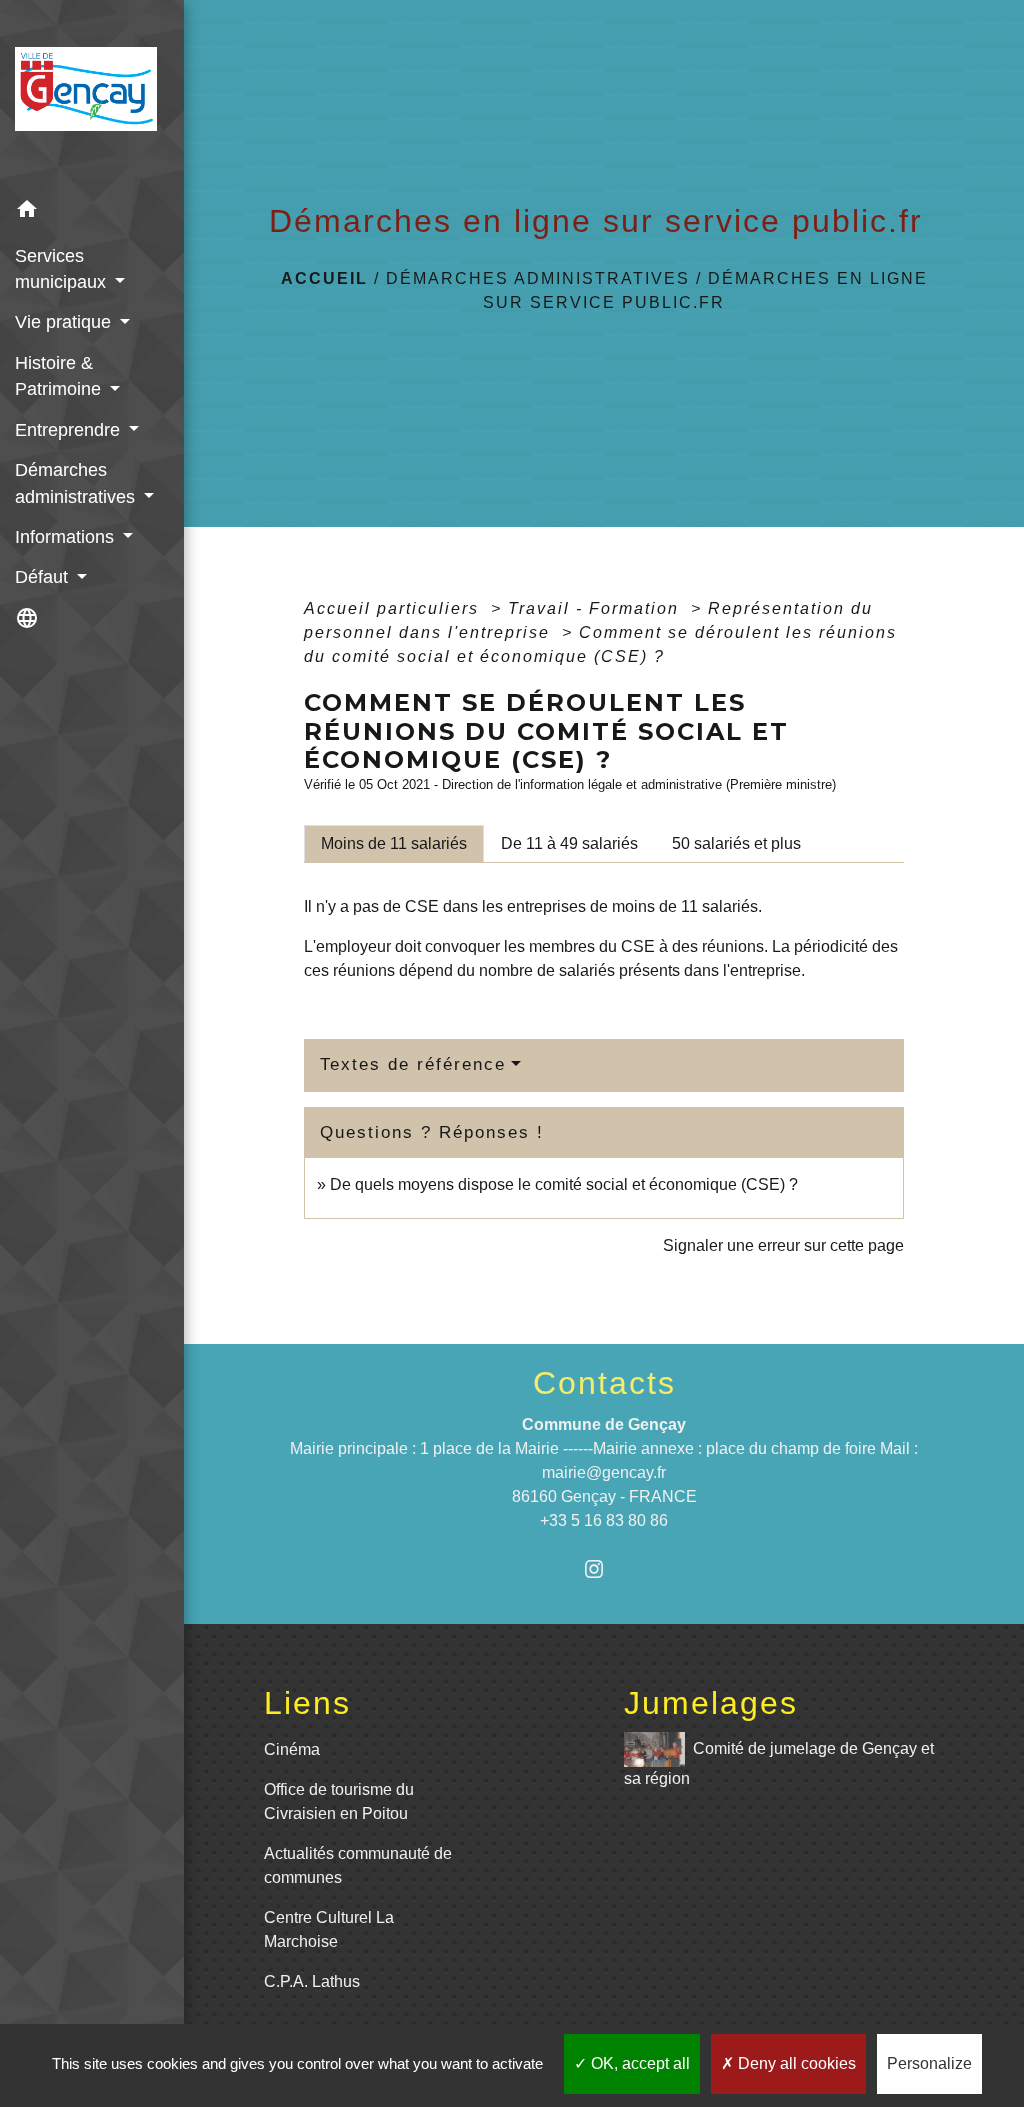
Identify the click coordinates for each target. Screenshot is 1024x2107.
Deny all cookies (795, 2063)
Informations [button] (67, 537)
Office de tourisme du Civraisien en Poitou (339, 1801)
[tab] (394, 844)
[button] (92, 212)
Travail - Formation (596, 608)
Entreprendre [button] (70, 430)
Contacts (604, 1383)
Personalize (929, 2063)
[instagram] (604, 1568)
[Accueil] (92, 95)
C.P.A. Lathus (312, 1981)
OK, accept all (638, 2063)
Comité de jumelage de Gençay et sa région (779, 1763)
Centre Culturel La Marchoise (329, 1929)
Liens (307, 1703)
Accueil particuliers (394, 608)
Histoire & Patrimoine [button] (60, 376)
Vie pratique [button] (65, 322)
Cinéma (292, 1749)
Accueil (324, 278)
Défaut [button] (44, 577)
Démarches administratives (538, 278)
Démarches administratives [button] (77, 483)
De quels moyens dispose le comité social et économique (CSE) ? (564, 1184)
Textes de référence (413, 1064)
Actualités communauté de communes (358, 1865)
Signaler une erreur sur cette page (783, 1245)
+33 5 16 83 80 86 (604, 1520)
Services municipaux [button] (63, 269)
